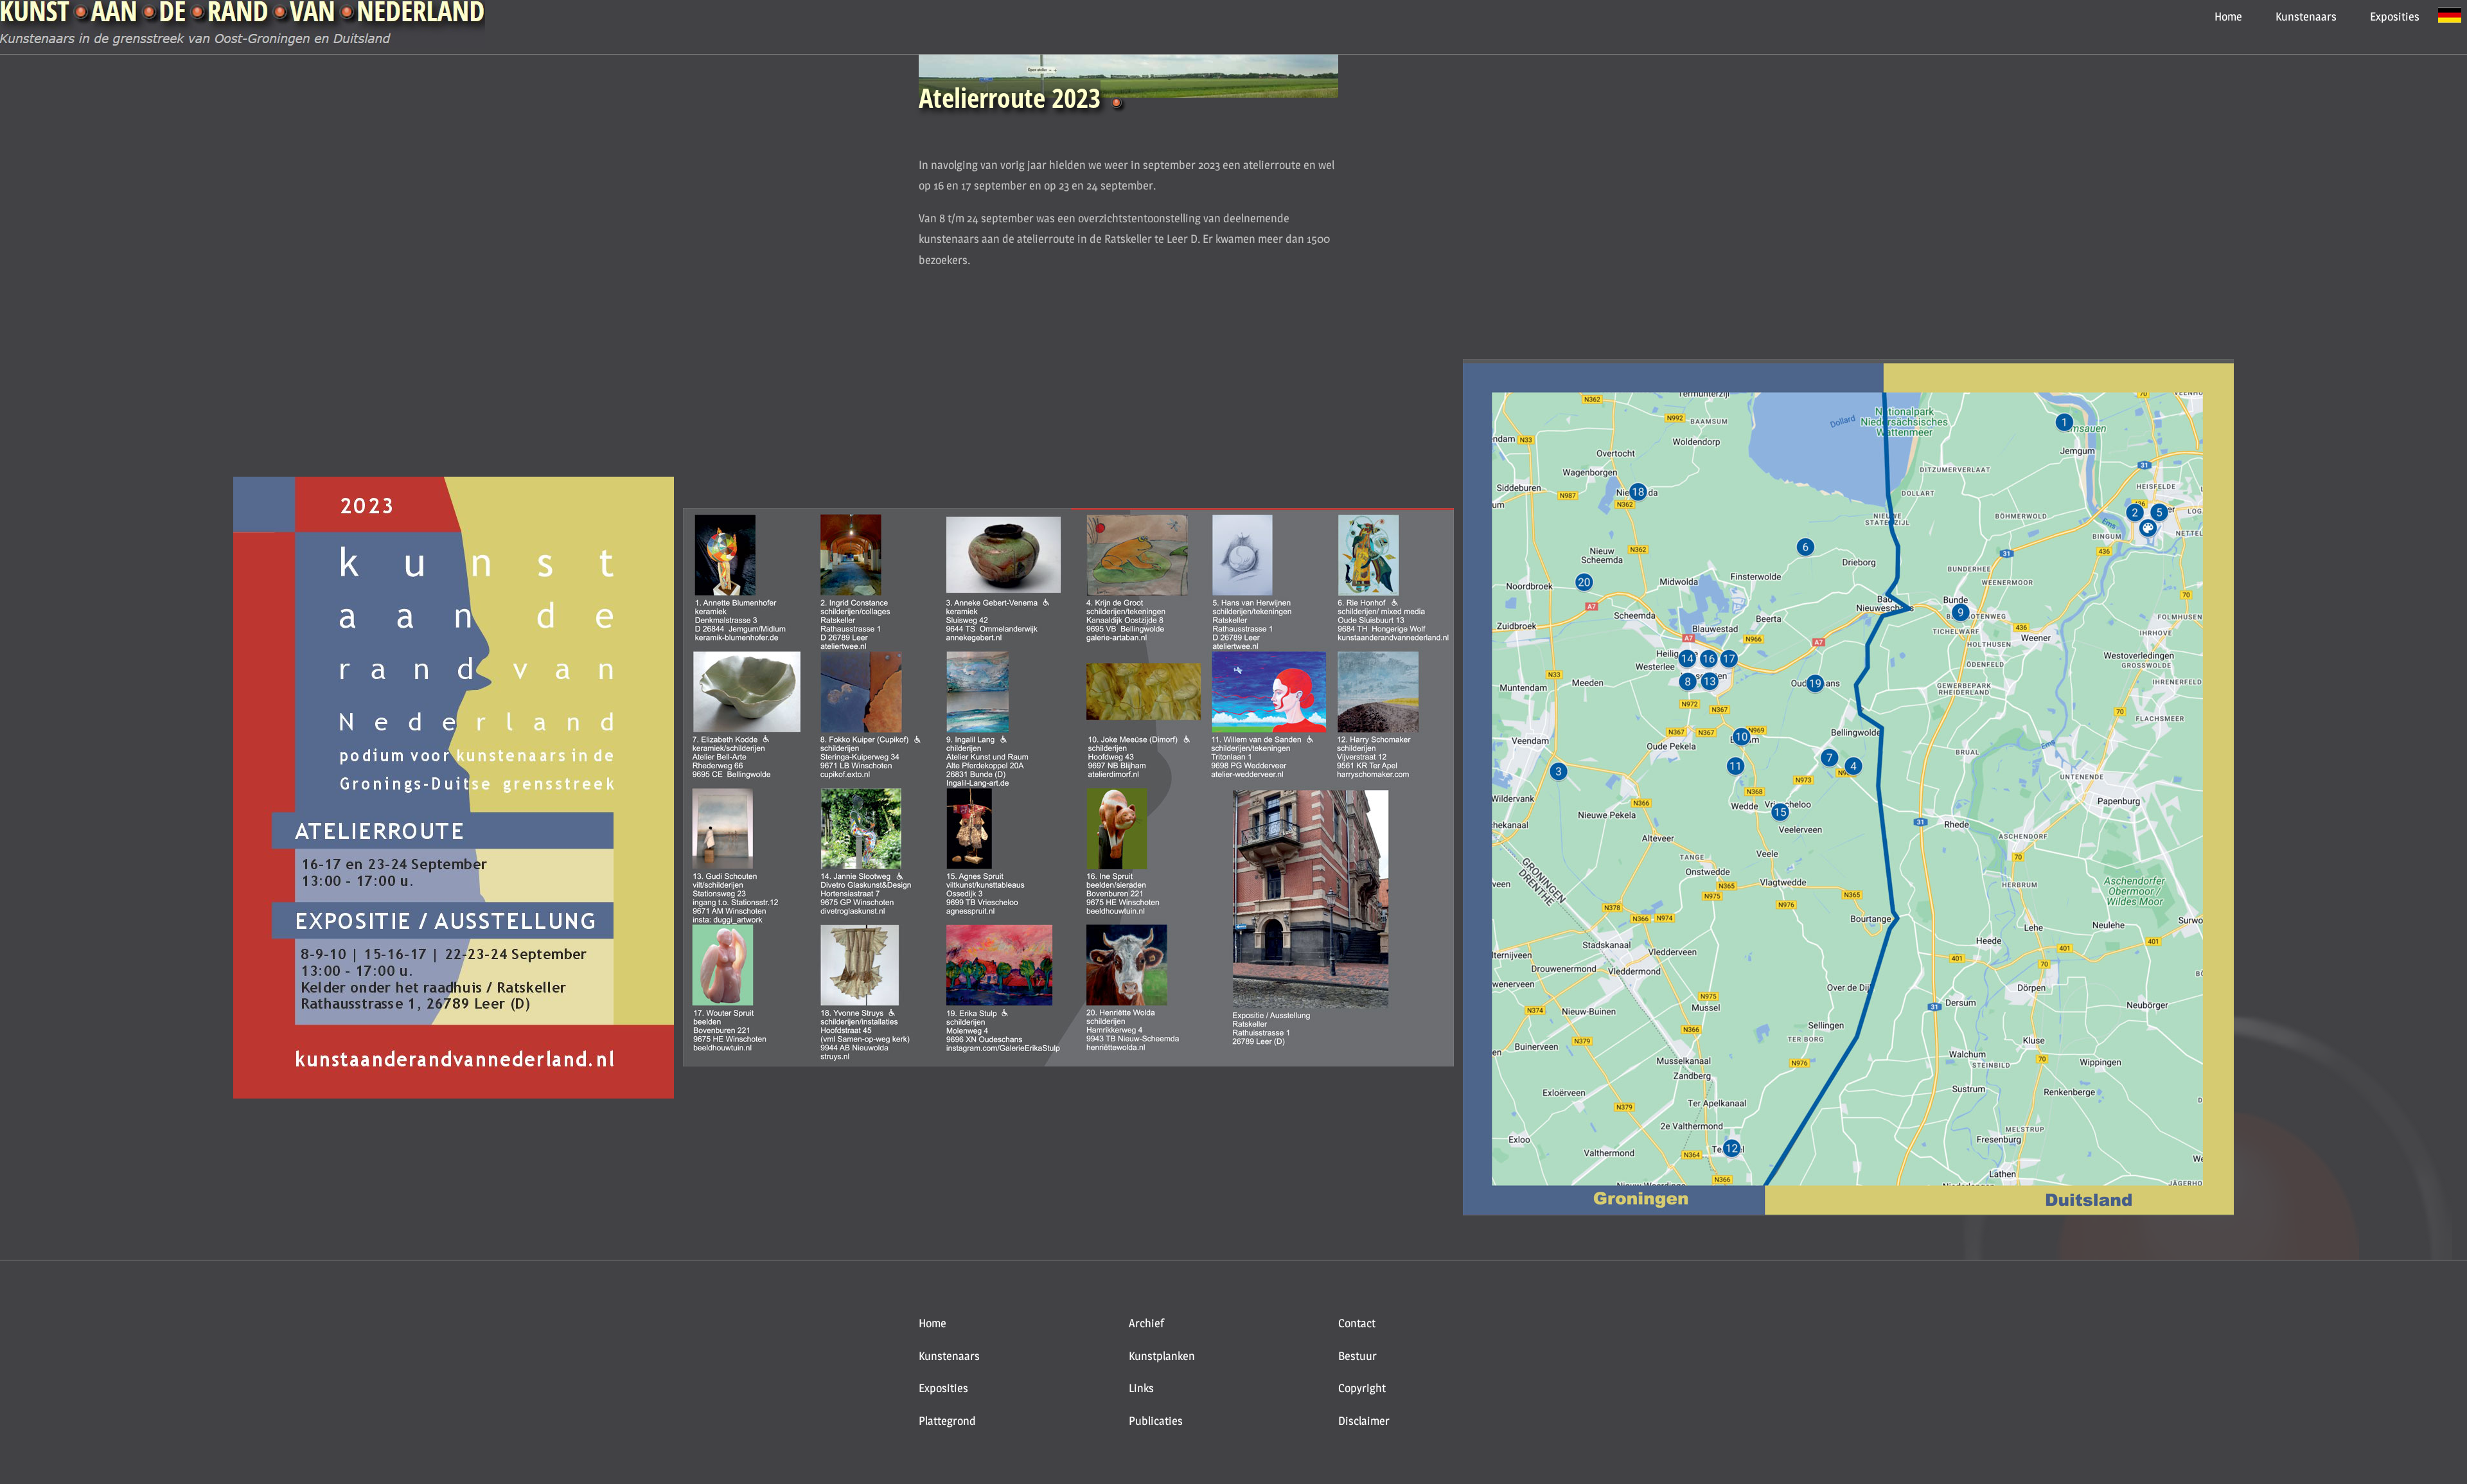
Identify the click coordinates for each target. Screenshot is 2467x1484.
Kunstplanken (1162, 1356)
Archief (1146, 1323)
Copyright (1362, 1388)
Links (1141, 1388)
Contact (1357, 1323)
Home (2228, 16)
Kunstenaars (2306, 16)
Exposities (2395, 16)
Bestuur (1357, 1356)
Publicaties (1156, 1421)
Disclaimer (1364, 1421)
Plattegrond (947, 1421)
